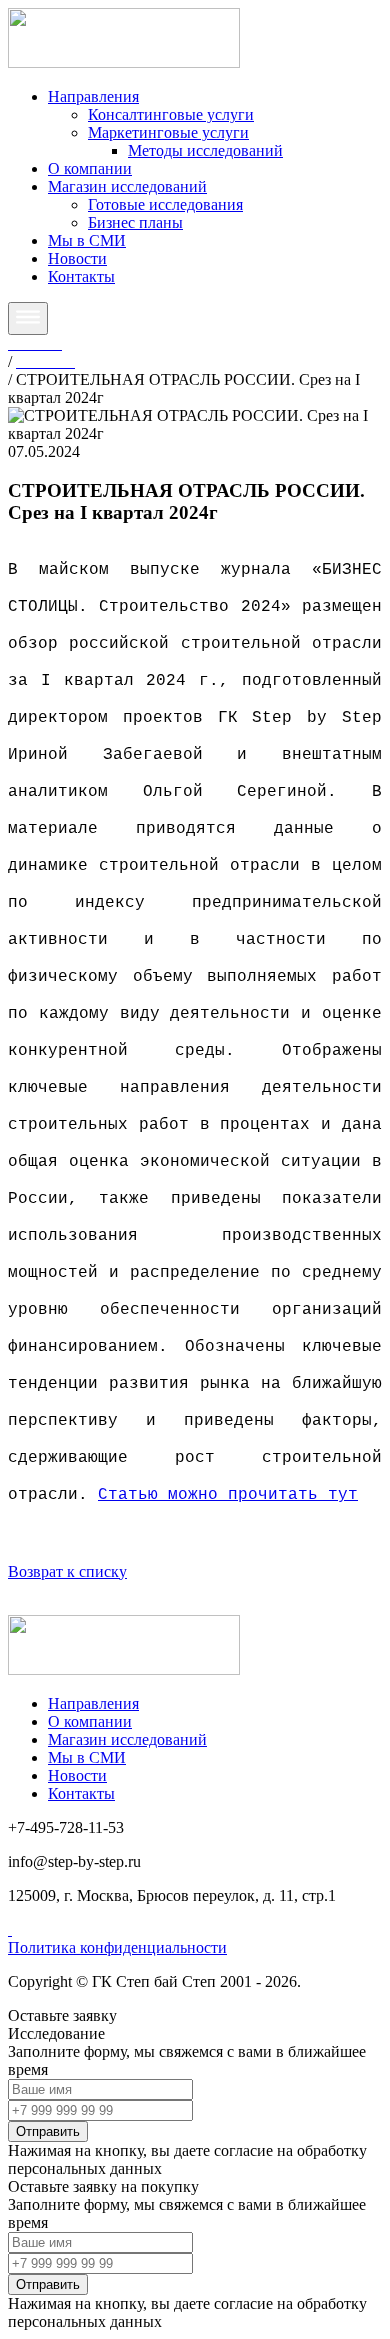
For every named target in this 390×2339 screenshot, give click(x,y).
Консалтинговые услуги (171, 114)
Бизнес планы (135, 222)
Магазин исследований (127, 186)
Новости (77, 258)
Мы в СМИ (87, 240)
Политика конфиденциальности (117, 1947)
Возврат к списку (67, 1571)
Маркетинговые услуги (168, 132)
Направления (93, 96)
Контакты (81, 276)
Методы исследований (205, 150)
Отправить (48, 2131)
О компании (90, 168)
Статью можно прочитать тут (228, 1495)
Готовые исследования (165, 204)
